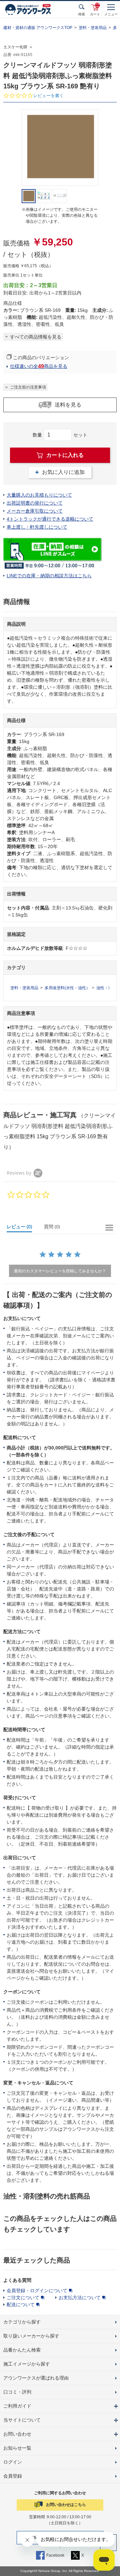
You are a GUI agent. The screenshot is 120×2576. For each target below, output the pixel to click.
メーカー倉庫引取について (35, 511)
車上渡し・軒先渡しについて (37, 527)
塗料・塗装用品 (93, 28)
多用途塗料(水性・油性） (67, 988)
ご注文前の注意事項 (28, 387)
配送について (21, 2305)
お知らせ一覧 (17, 2448)
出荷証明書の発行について (35, 503)
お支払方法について (80, 2298)
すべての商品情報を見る (36, 337)
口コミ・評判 (17, 2392)
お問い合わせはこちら (66, 2505)
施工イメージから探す (27, 2364)
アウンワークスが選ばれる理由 (36, 2378)
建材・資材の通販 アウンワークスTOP (38, 28)
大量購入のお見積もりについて (39, 495)
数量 (37, 435)
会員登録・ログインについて (37, 2291)
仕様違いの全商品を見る (39, 366)
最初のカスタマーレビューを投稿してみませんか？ (60, 1271)
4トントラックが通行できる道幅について (50, 519)
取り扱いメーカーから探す (31, 2336)
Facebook (55, 2555)
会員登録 (13, 2476)
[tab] (22, 1228)
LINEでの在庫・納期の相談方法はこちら (49, 576)
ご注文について (23, 2298)
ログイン (13, 2462)
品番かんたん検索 (22, 2350)
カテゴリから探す (22, 2322)
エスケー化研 (15, 47)
